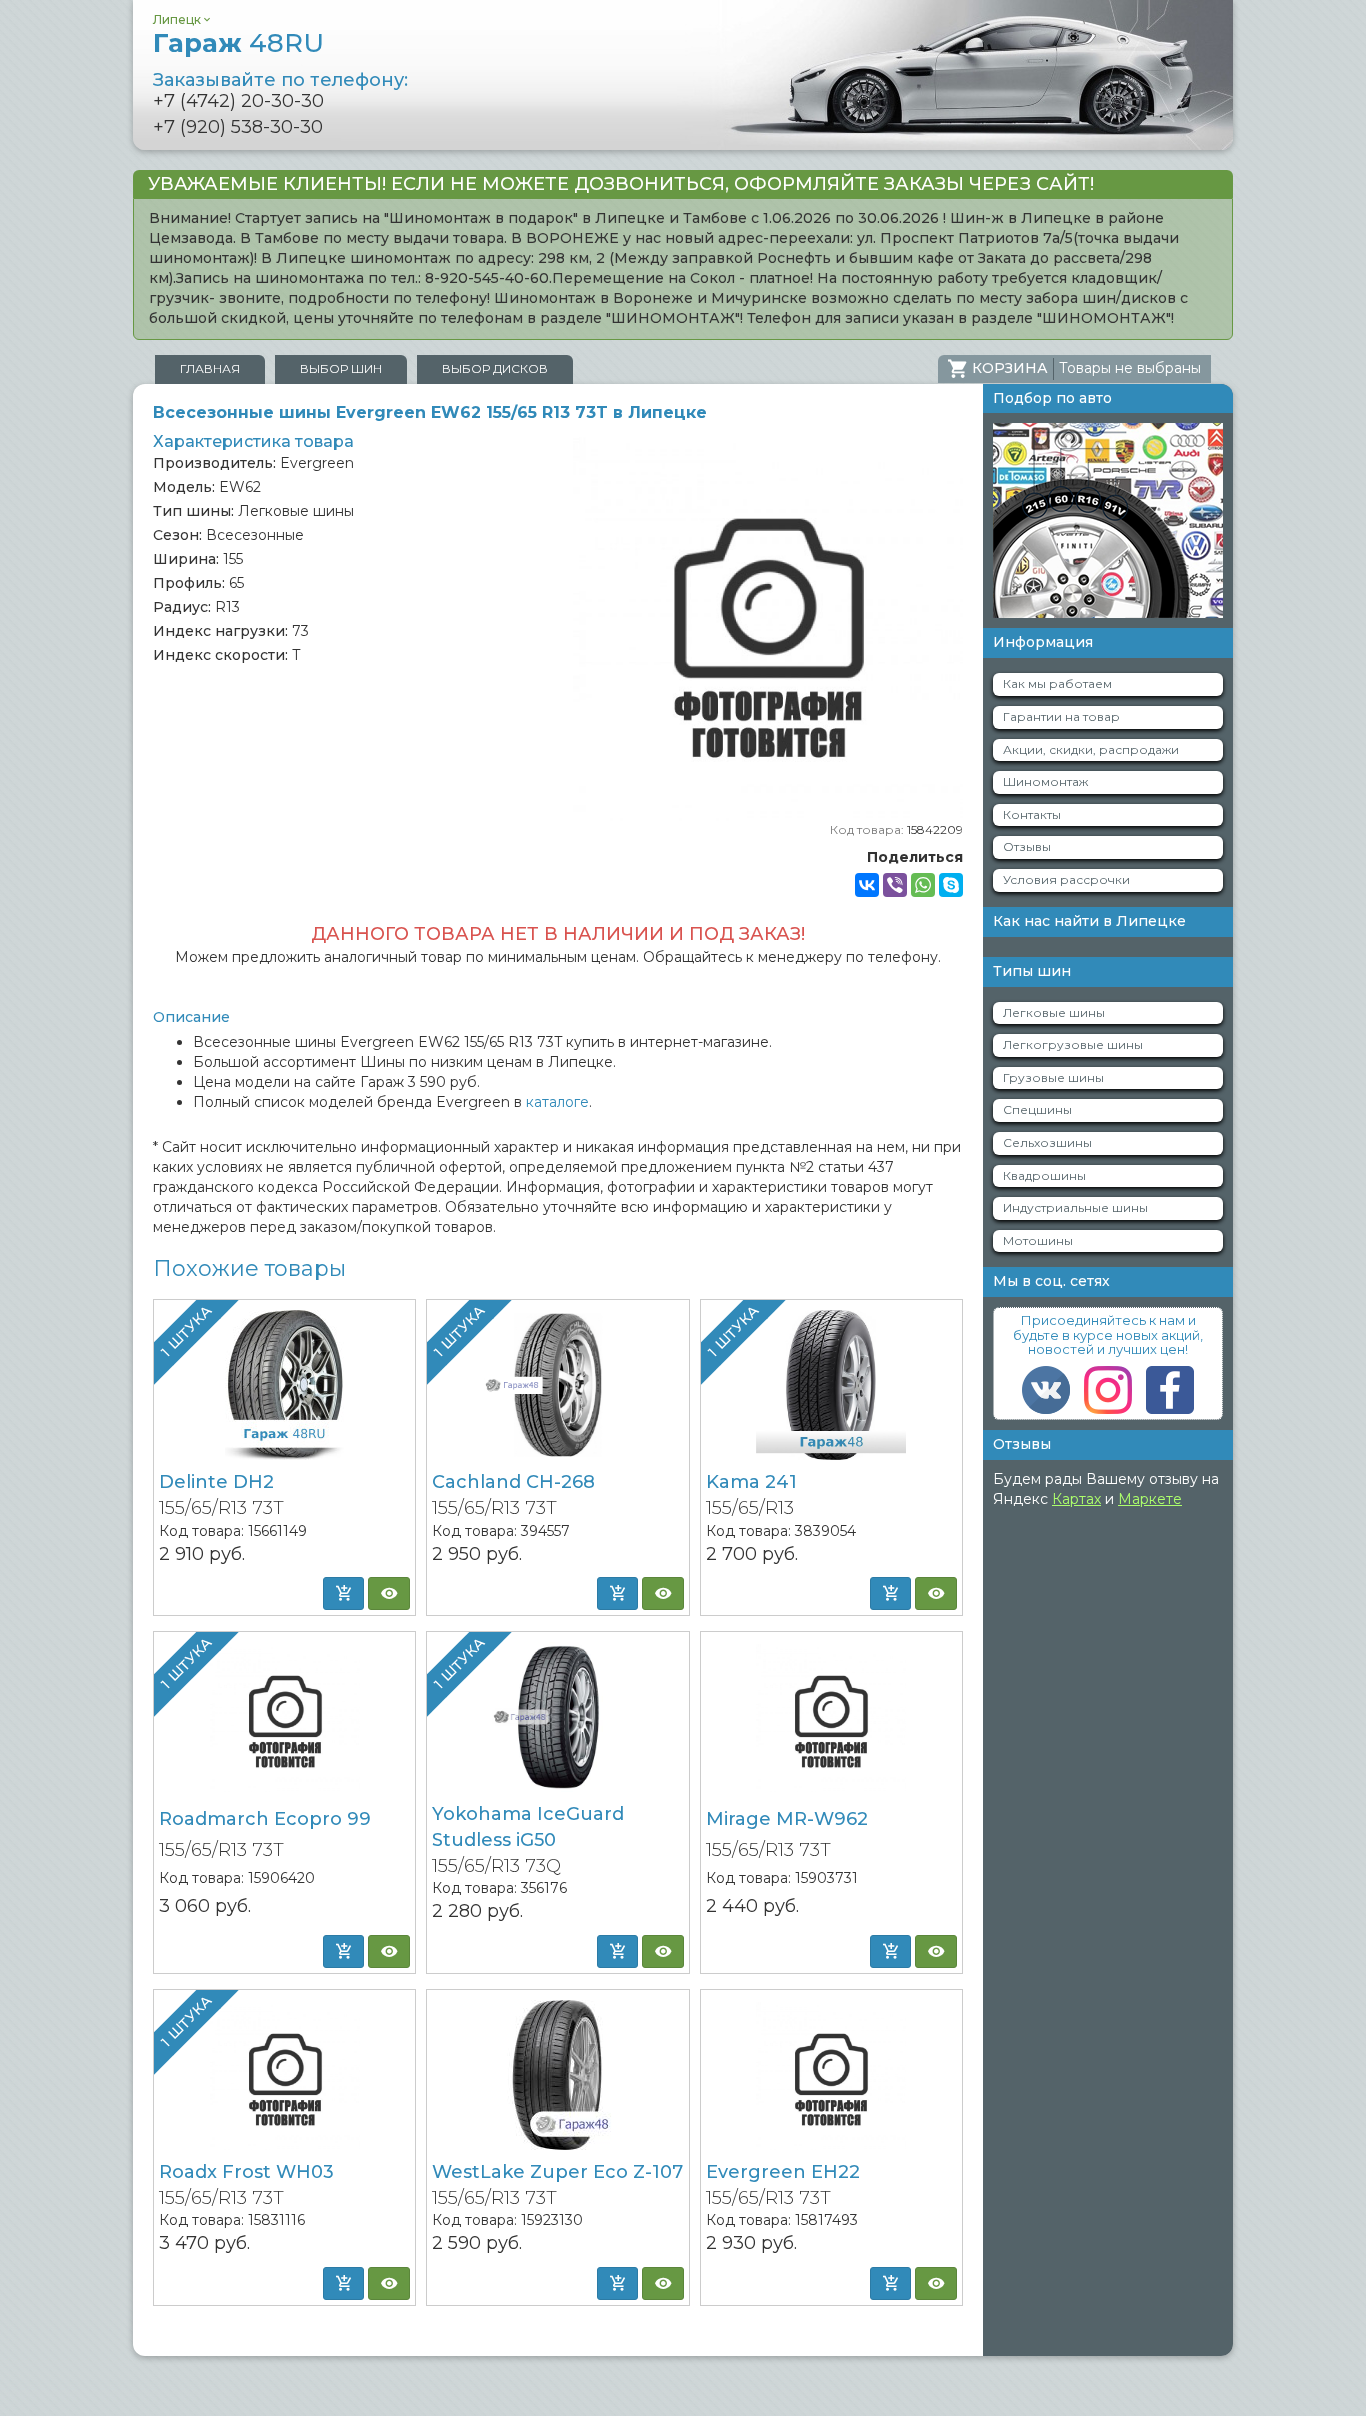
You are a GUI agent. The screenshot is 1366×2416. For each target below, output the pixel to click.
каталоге (557, 1102)
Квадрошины (1044, 1175)
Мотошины (1038, 1240)
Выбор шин (341, 368)
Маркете (1150, 1499)
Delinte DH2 (216, 1482)
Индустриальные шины (1075, 1207)
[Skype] (951, 885)
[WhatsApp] (923, 885)
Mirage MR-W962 (787, 1819)
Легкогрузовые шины (1073, 1044)
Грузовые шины (1053, 1077)
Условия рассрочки (1066, 879)
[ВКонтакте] (867, 885)
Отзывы (1027, 846)
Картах (1076, 1499)
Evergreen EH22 (783, 2172)
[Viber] (895, 885)
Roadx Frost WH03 (246, 2172)
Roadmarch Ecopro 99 (265, 1819)
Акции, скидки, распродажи (1091, 749)
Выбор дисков (495, 368)
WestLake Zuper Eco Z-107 (557, 2172)
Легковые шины (1054, 1012)
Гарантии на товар (1061, 716)
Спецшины (1037, 1109)
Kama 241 (751, 1482)
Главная (210, 368)
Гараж (238, 43)
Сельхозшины (1047, 1142)
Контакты (1032, 814)
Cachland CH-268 (513, 1482)
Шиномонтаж (1045, 781)
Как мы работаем (1057, 683)
